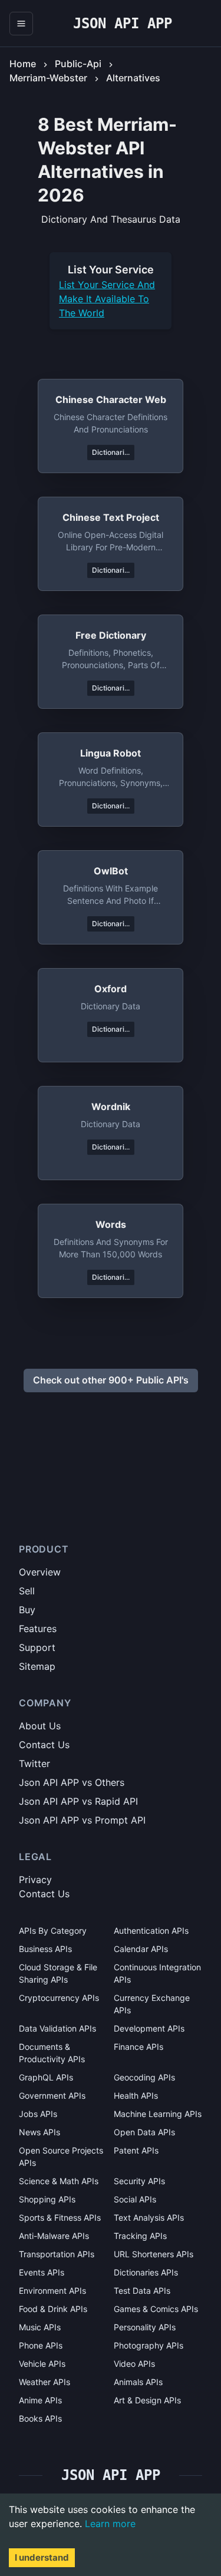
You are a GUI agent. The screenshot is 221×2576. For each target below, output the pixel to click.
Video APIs (134, 2364)
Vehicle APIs (42, 2364)
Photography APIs (149, 2345)
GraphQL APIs (46, 2077)
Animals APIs (138, 2382)
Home (23, 64)
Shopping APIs (47, 2199)
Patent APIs (136, 2150)
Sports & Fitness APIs (60, 2217)
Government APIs (52, 2096)
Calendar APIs (141, 1949)
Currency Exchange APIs (152, 2004)
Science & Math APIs (59, 2181)
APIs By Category (53, 1931)
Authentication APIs (151, 1931)
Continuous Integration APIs (157, 1973)
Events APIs (42, 2272)
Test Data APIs (142, 2291)
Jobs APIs (38, 2114)
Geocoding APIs (144, 2077)
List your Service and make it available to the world (107, 299)
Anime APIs (40, 2400)
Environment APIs (52, 2291)
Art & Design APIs (147, 2400)
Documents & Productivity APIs (52, 2053)
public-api (78, 64)
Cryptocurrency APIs (59, 1998)
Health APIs (136, 2096)
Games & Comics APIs (156, 2309)
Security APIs (139, 2181)
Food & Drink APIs (53, 2309)
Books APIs (40, 2418)
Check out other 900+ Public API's (111, 1380)
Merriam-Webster (48, 78)
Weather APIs (44, 2382)
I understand (42, 2557)
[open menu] (21, 24)
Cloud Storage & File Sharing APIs (58, 1973)
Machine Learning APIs (158, 2114)
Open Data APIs (144, 2132)
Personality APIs (145, 2327)
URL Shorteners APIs (154, 2254)
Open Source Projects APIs (61, 2156)
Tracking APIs (140, 2236)
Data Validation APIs (57, 2028)
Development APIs (149, 2028)
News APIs (39, 2132)
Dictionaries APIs (146, 2272)
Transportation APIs (57, 2254)
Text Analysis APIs (149, 2217)
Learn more (110, 2524)
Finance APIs (138, 2047)
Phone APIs (41, 2345)
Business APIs (45, 1949)
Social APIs (135, 2199)
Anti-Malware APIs (54, 2236)
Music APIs (40, 2327)
